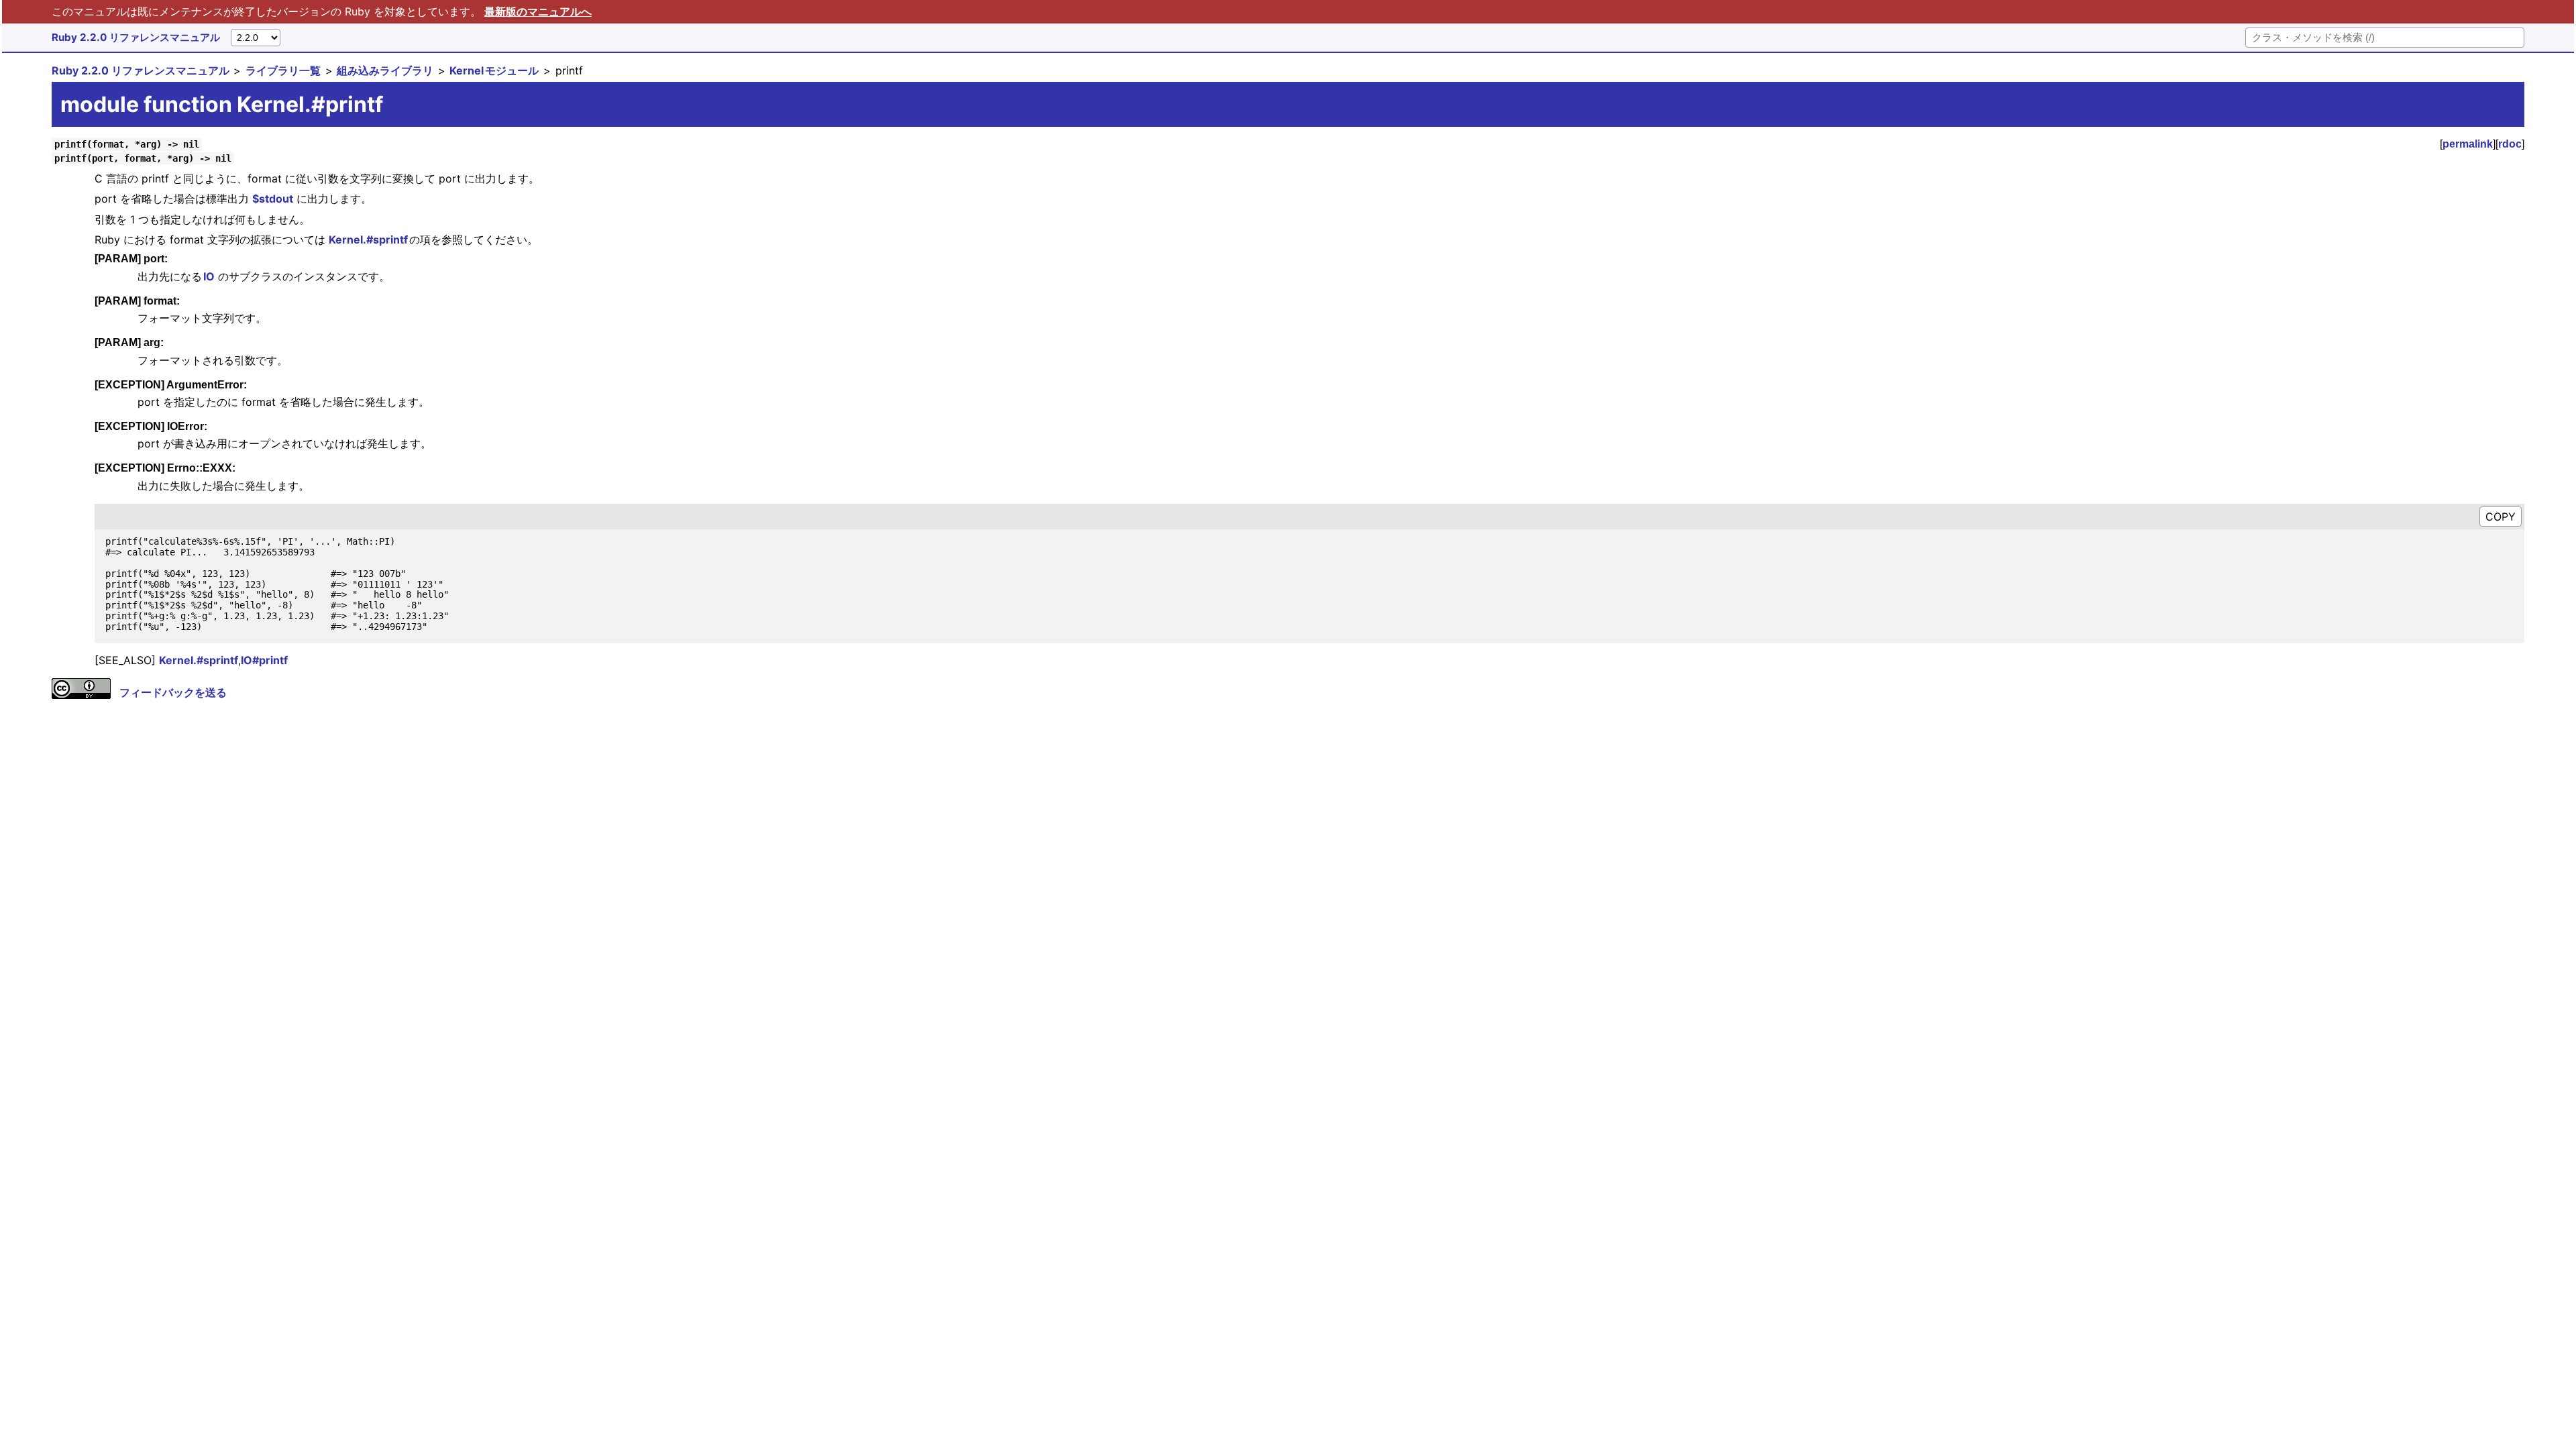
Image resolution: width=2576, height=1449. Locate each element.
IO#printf (264, 660)
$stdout (273, 199)
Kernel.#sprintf (369, 239)
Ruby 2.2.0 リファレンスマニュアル (136, 37)
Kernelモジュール (494, 70)
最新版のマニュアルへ (538, 11)
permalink (2468, 144)
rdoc (2510, 144)
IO (209, 276)
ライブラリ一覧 (283, 70)
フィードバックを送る (173, 692)
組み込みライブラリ (385, 70)
